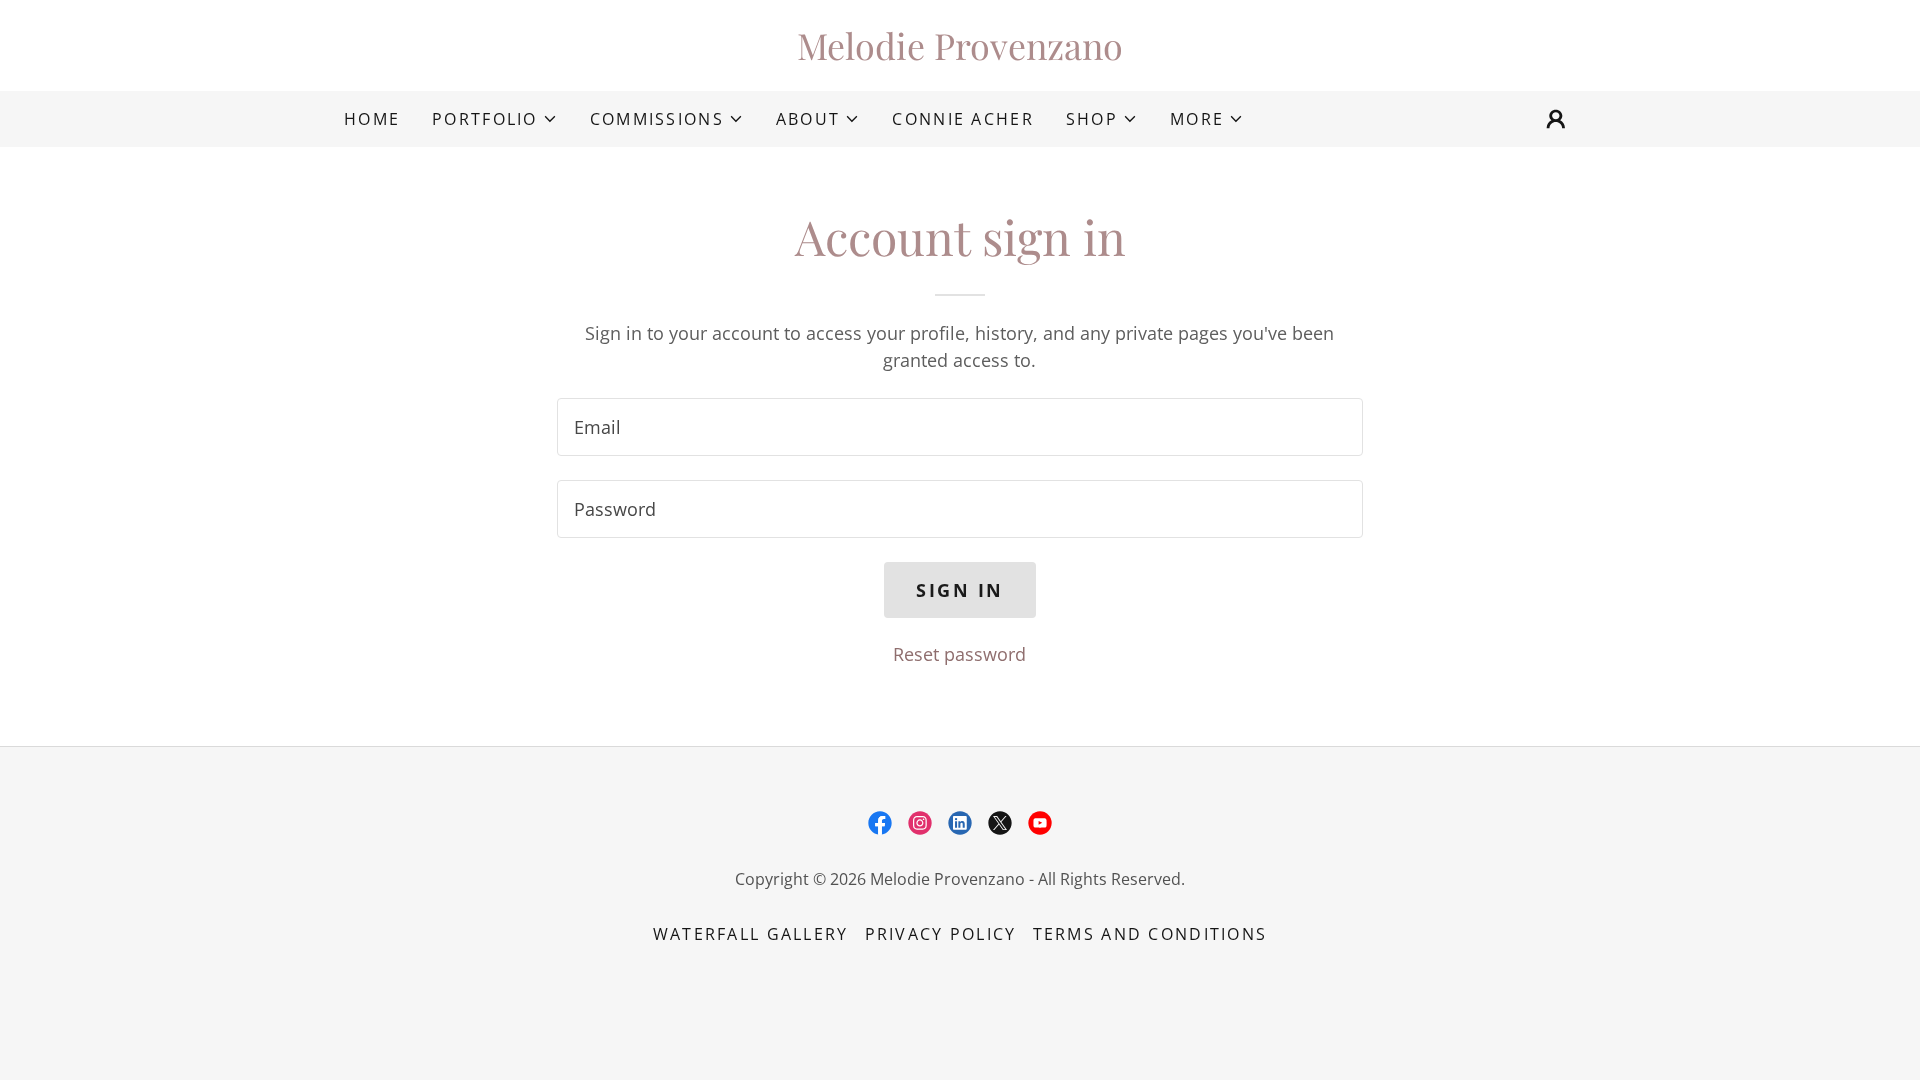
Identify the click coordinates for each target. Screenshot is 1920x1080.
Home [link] (372, 119)
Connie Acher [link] (962, 119)
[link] (960, 53)
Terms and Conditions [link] (1150, 934)
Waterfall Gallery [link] (751, 934)
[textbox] (959, 427)
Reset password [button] (959, 654)
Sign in (960, 590)
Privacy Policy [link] (941, 934)
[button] (495, 119)
